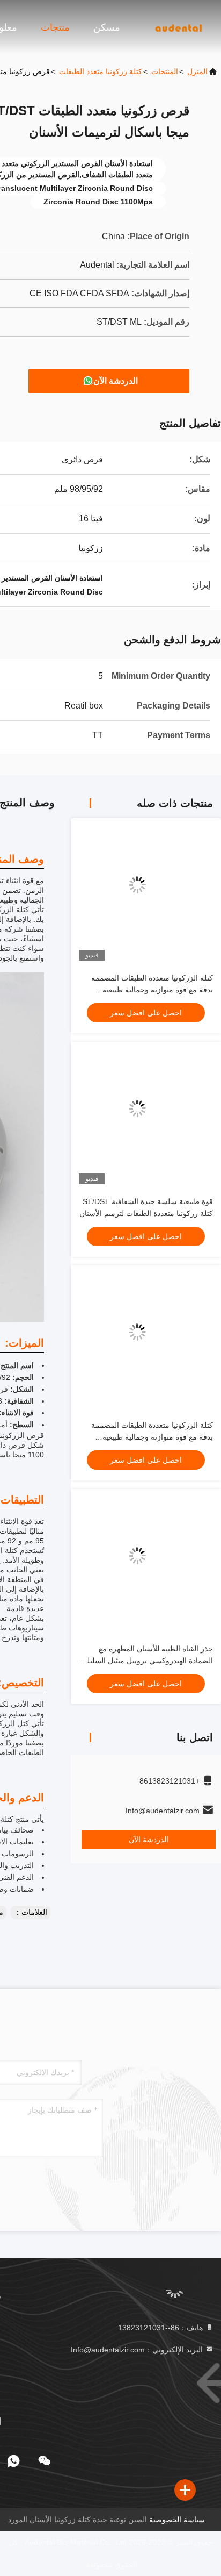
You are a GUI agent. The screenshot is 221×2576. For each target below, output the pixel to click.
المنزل (197, 71)
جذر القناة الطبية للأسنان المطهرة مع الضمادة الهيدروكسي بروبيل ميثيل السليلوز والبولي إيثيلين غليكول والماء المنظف (146, 1661)
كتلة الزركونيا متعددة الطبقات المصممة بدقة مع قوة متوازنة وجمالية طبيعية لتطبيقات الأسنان (152, 990)
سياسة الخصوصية (177, 2520)
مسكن (107, 27)
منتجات (55, 27)
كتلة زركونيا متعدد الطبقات (101, 71)
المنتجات (165, 71)
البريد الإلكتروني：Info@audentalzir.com (138, 2350)
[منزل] (178, 27)
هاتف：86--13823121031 (161, 2328)
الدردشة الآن (116, 381)
